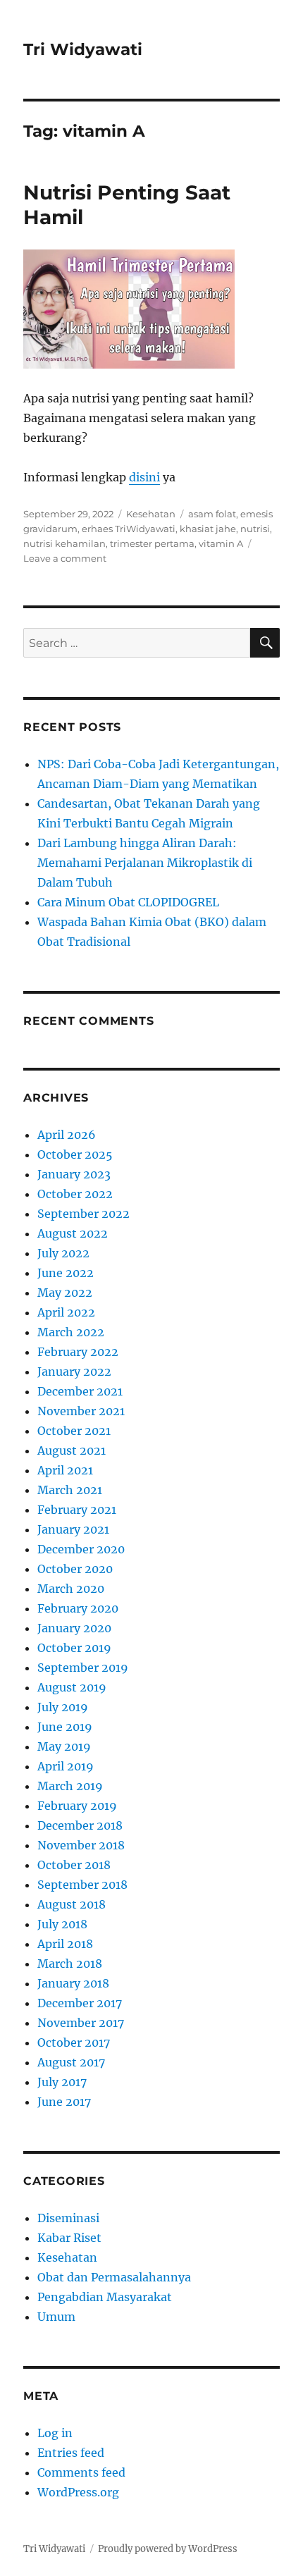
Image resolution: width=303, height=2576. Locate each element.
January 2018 (73, 1983)
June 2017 (64, 2102)
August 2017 (71, 2062)
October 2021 (74, 1431)
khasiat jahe (208, 529)
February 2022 (78, 1352)
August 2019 (72, 1687)
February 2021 (77, 1510)
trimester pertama (152, 543)
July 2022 (63, 1253)
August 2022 (73, 1233)
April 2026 (67, 1135)
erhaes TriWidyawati (129, 529)
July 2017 (62, 2082)
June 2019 (65, 1727)
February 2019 (77, 1806)
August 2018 (72, 1904)
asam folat (212, 514)
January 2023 (74, 1174)
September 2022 (84, 1214)
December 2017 (80, 2003)
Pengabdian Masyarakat (105, 2297)
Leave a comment (65, 558)
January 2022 (74, 1372)
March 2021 (70, 1490)
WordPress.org (78, 2492)
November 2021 (81, 1411)
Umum (56, 2317)
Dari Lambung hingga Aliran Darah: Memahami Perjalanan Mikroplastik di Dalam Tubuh (145, 863)
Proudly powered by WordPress (168, 2549)
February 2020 (78, 1608)
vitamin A (221, 543)
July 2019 (63, 1707)
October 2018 (74, 1865)
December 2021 (80, 1391)
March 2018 (70, 1964)
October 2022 (75, 1194)
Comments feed (81, 2472)
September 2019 (83, 1668)
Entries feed (71, 2453)
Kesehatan (151, 514)
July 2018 (62, 1924)
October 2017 (74, 2042)
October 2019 (74, 1648)
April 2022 (66, 1312)
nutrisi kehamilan (64, 543)
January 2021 (73, 1529)
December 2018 (80, 1825)
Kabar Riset (69, 2238)
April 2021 (65, 1470)
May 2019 (64, 1746)
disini (144, 477)
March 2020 (71, 1589)
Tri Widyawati (83, 49)
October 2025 (75, 1154)
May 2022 (65, 1293)
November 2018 (81, 1845)
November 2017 (81, 2023)
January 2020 (74, 1628)
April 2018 (65, 1944)
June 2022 (66, 1273)
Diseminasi (68, 2218)
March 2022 (71, 1332)
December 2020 (81, 1549)
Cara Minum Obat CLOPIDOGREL (128, 902)
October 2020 (75, 1569)
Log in (55, 2433)
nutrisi (255, 529)
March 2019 (70, 1786)
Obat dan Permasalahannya (114, 2277)
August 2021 (72, 1450)
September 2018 (82, 1885)
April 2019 (66, 1766)
